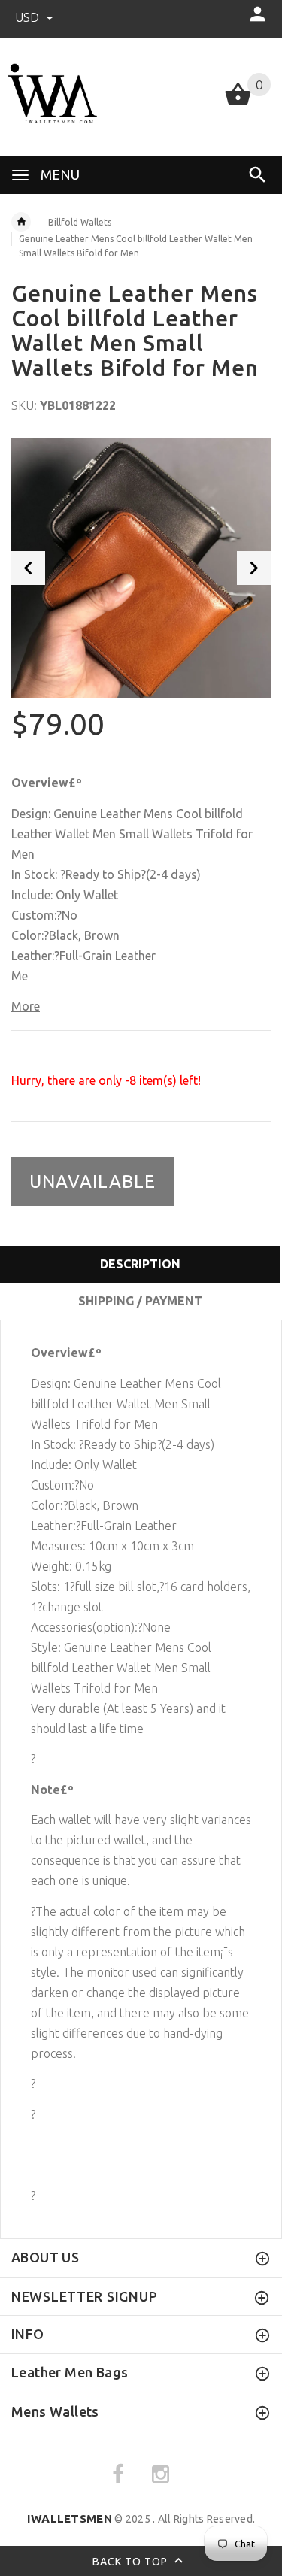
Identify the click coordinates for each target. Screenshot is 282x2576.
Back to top (132, 2562)
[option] (141, 568)
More (26, 1006)
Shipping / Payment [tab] (140, 1301)
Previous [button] (28, 568)
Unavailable (92, 1182)
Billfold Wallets (80, 222)
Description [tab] (140, 1264)
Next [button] (254, 568)
